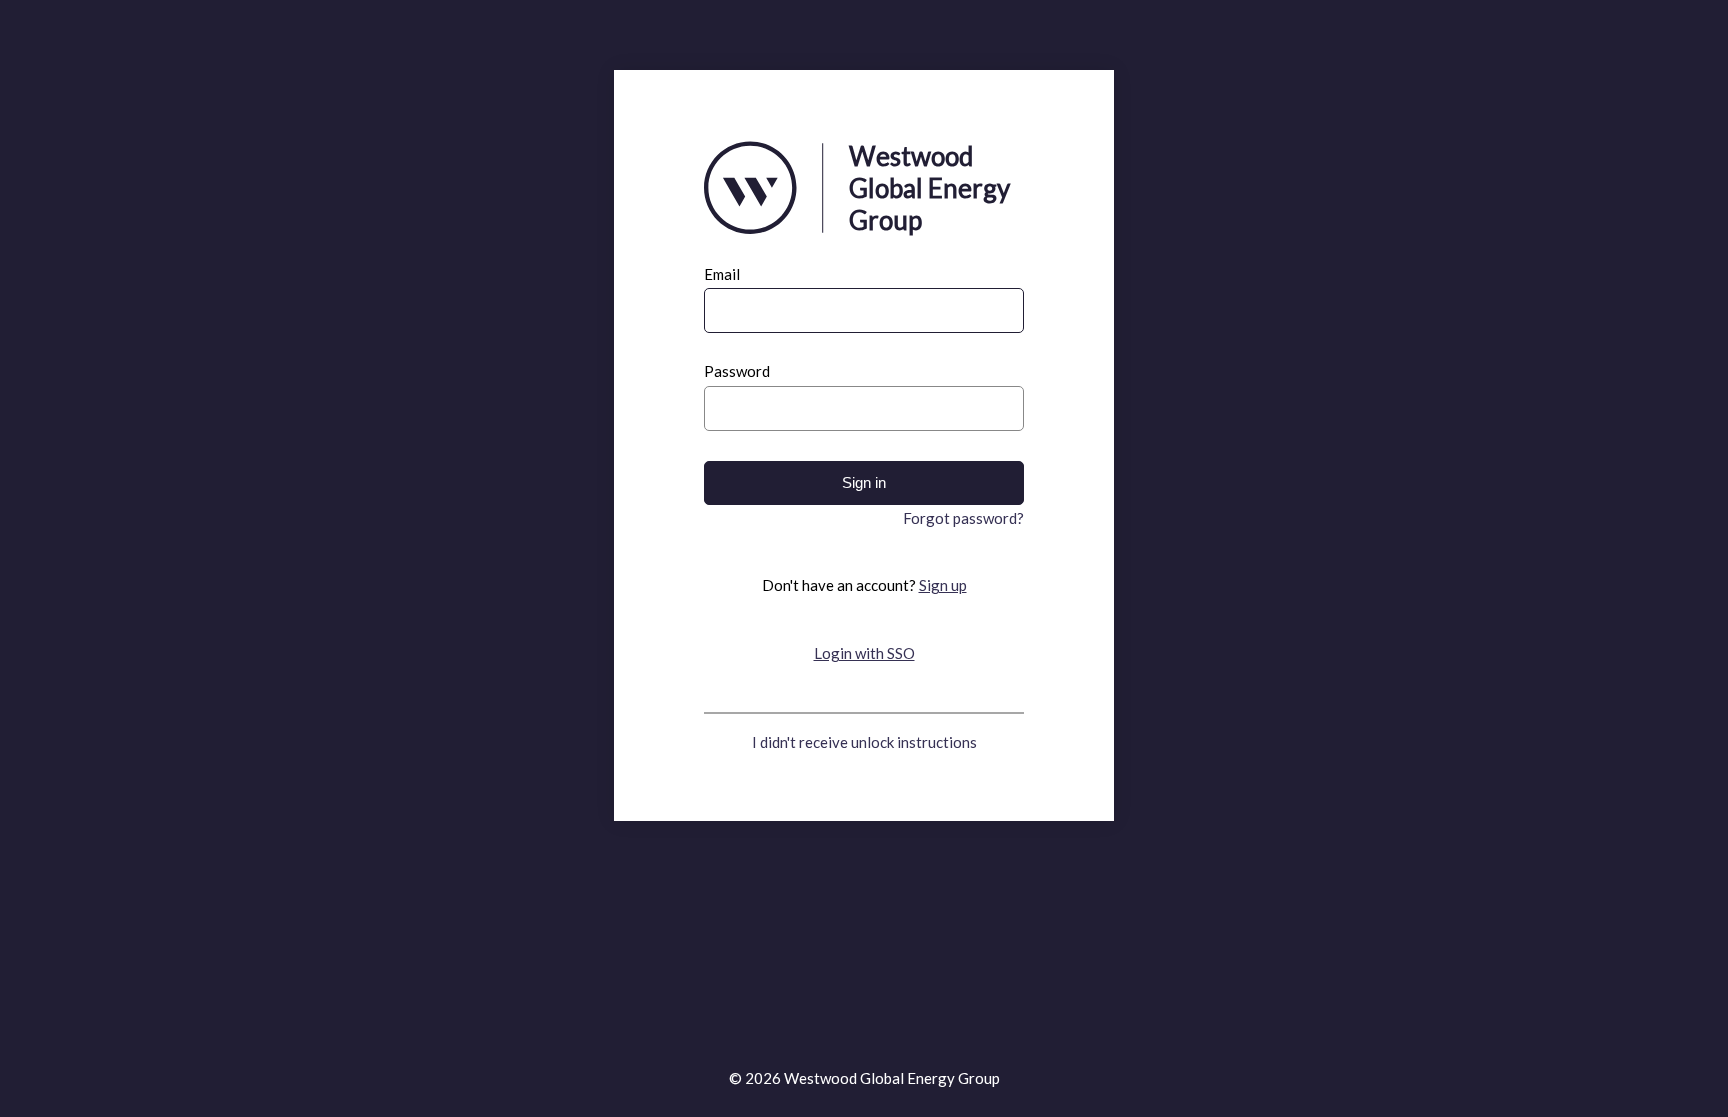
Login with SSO (864, 653)
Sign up (943, 585)
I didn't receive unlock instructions (864, 742)
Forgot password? (963, 518)
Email (722, 274)
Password (737, 371)
